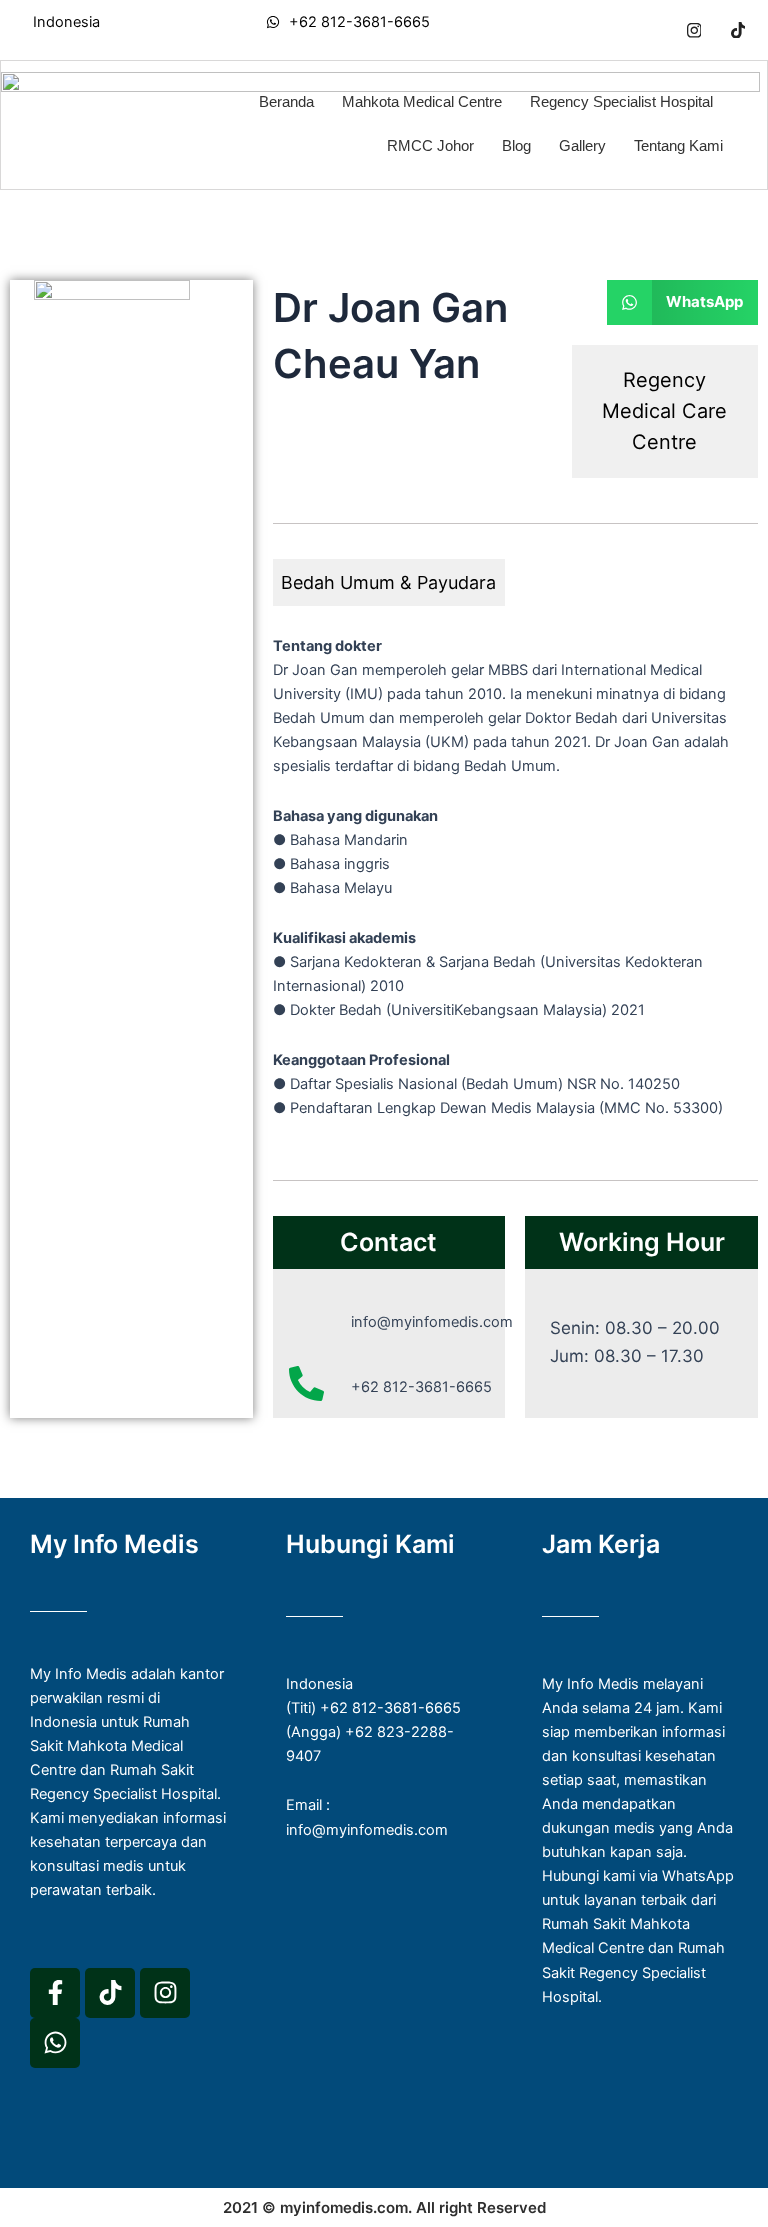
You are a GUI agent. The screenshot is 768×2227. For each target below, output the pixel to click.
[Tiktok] (738, 30)
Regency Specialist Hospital (621, 101)
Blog (516, 145)
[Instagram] (694, 30)
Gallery (582, 145)
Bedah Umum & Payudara (388, 582)
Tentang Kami (678, 145)
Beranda (286, 101)
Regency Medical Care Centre (664, 411)
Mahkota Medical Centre (422, 101)
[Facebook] (650, 30)
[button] (682, 302)
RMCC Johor (430, 145)
